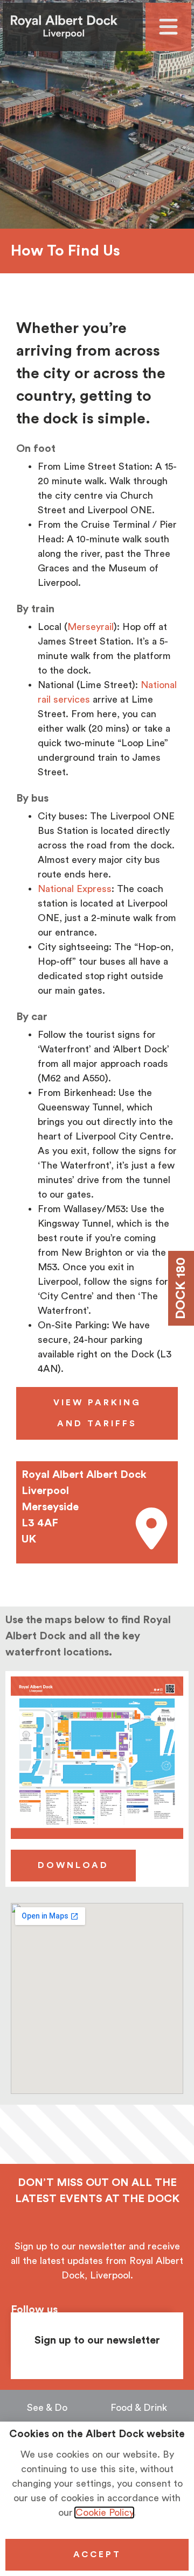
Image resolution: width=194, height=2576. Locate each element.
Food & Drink (139, 2408)
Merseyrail (91, 627)
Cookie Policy (104, 2513)
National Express (75, 889)
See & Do (47, 2408)
